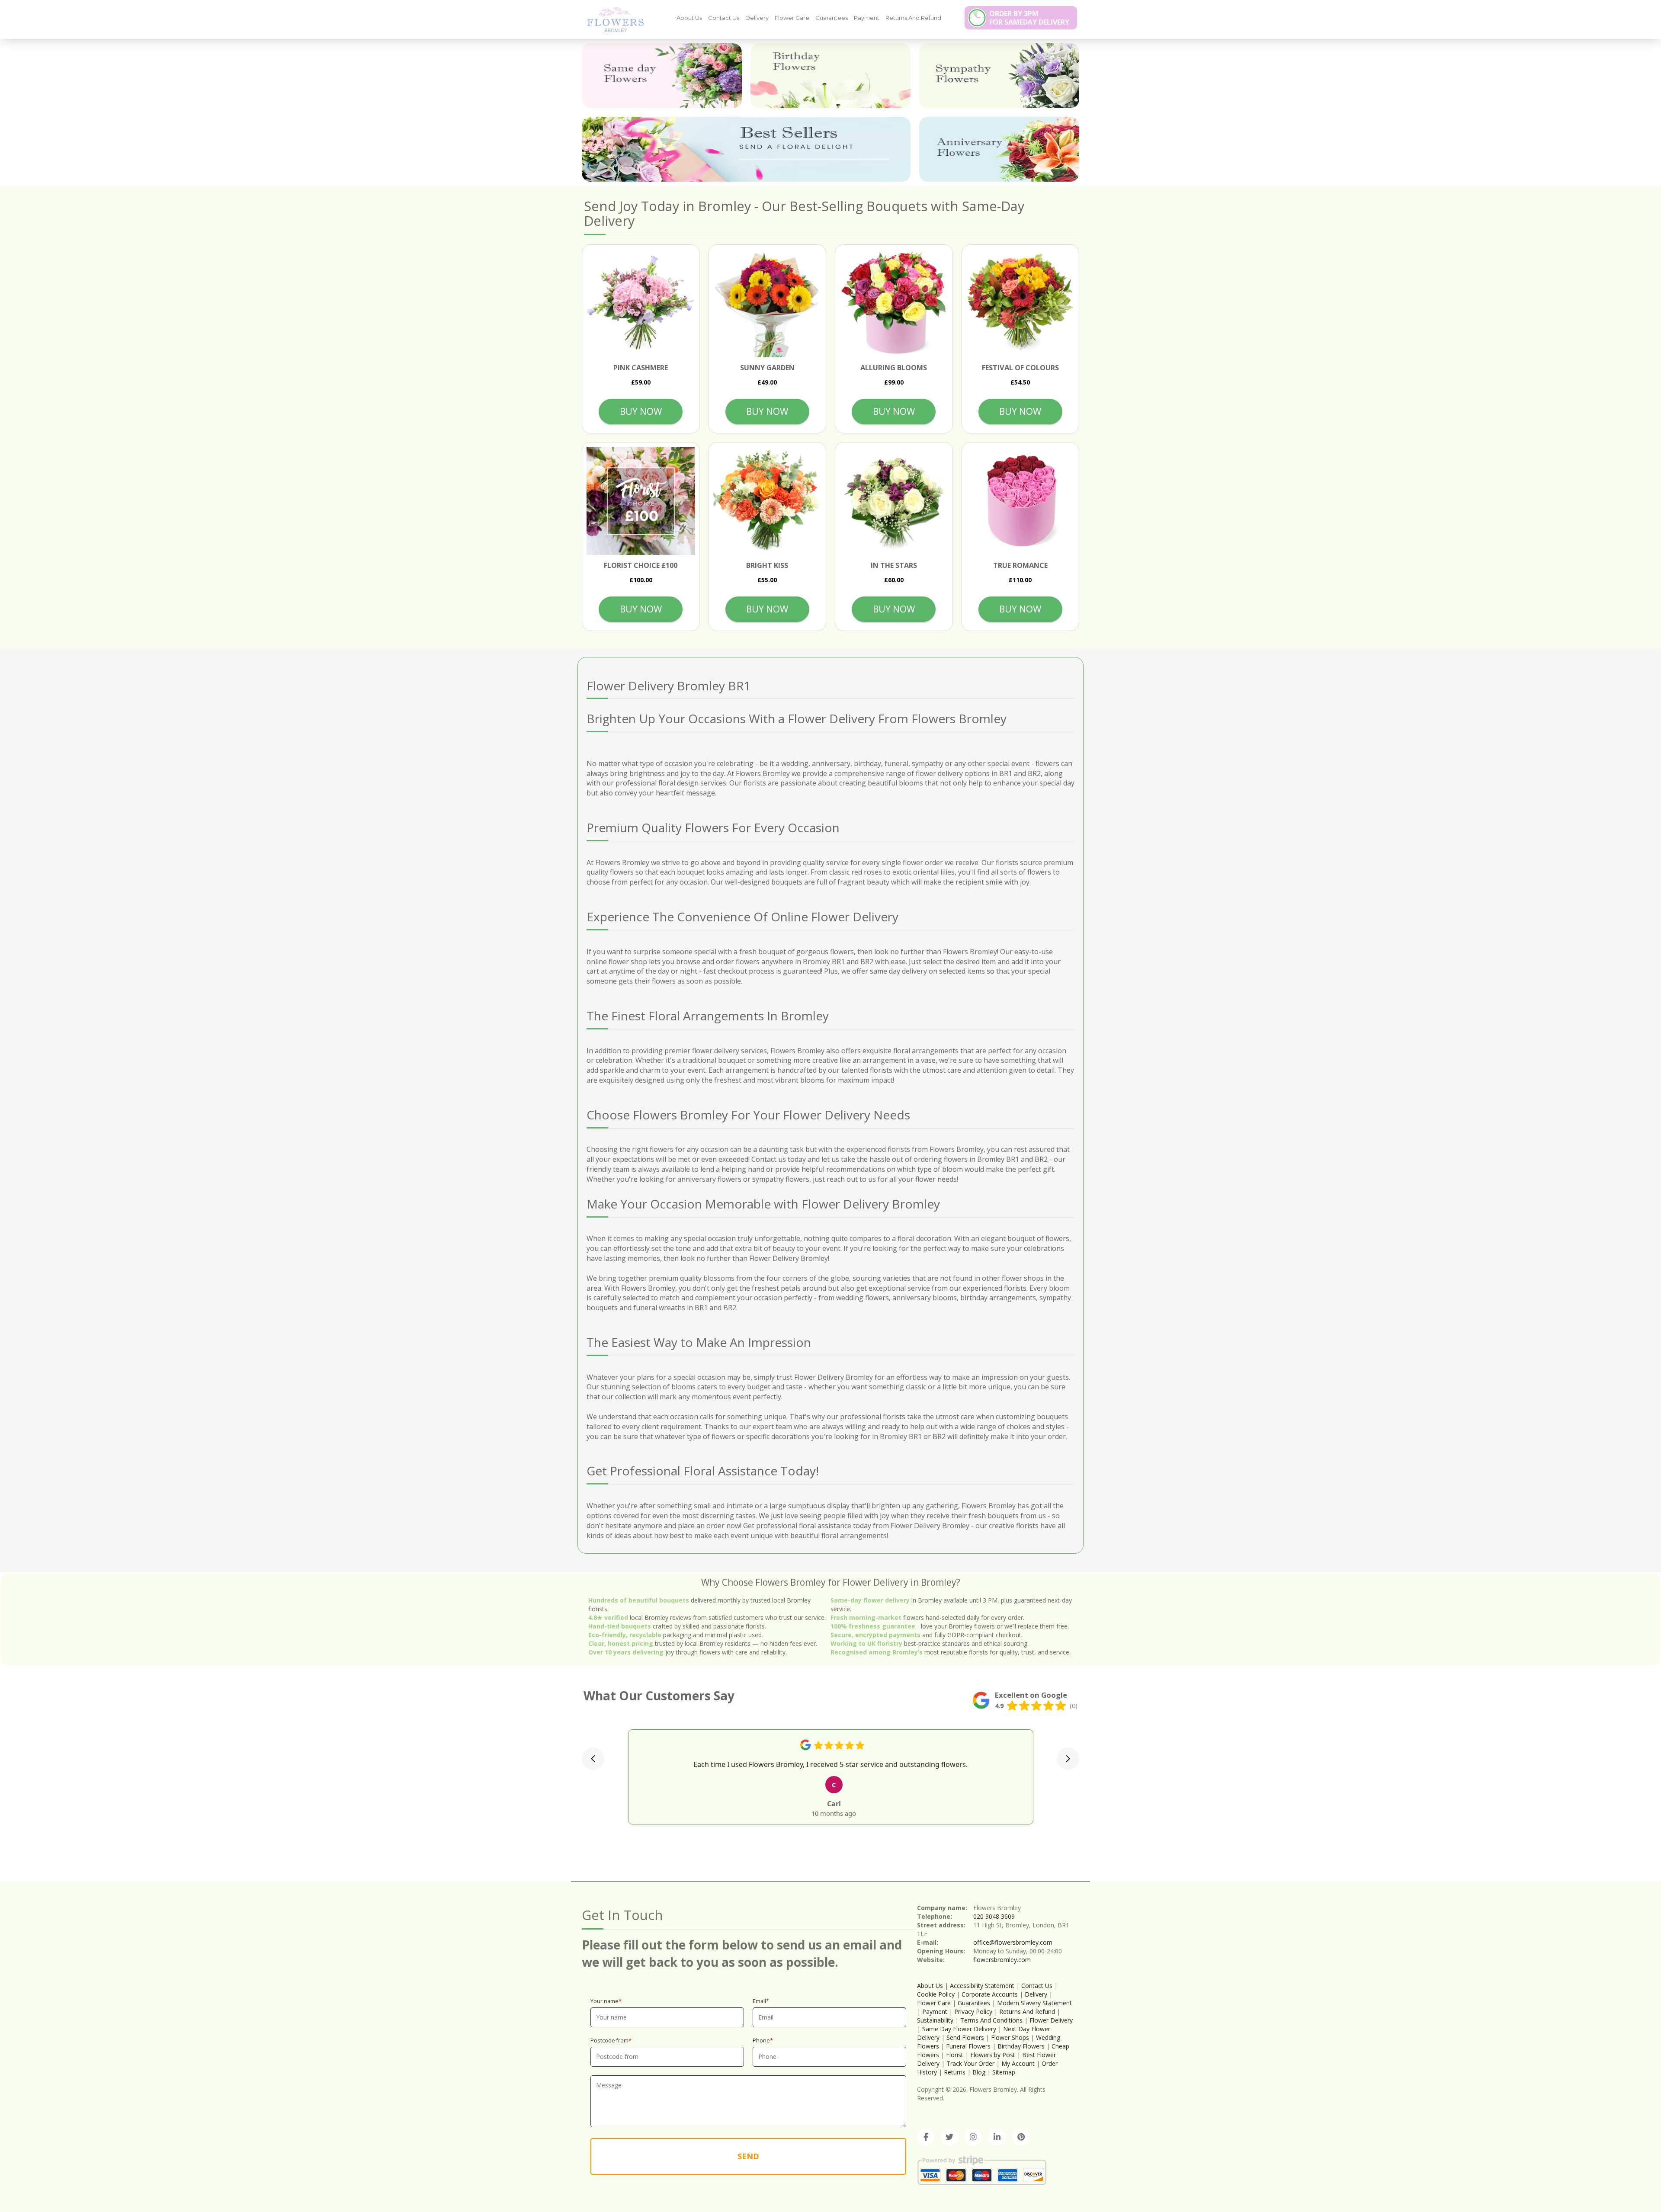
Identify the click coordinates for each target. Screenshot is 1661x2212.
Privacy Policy (973, 2012)
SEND (748, 2156)
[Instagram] (973, 2137)
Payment (867, 18)
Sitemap (1004, 2072)
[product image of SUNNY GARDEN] (768, 303)
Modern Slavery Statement (1034, 2003)
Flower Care (792, 18)
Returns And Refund (913, 18)
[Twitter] (949, 2137)
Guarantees (832, 18)
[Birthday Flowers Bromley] (830, 76)
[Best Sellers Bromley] (746, 149)
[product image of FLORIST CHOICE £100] (641, 501)
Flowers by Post (993, 2055)
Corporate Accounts (990, 1994)
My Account (1018, 2063)
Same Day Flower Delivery (959, 2029)
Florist (955, 2055)
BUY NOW (641, 411)
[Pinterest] (1021, 2137)
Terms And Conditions (991, 2020)
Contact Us (724, 18)
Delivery (757, 18)
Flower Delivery (1051, 2020)
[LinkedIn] (997, 2137)
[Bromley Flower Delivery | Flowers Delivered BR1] (612, 19)
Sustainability (935, 2020)
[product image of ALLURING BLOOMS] (894, 303)
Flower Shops (1010, 2037)
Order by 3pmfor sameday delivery (1029, 18)
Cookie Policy (936, 1994)
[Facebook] (926, 2137)
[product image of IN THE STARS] (894, 501)
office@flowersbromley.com (1013, 1942)
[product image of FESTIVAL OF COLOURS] (1021, 303)
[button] (593, 1759)
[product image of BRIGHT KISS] (768, 501)
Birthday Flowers (1021, 2046)
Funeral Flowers (968, 2046)
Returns (955, 2072)
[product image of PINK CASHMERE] (641, 303)
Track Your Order (970, 2063)
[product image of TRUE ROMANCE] (1021, 501)
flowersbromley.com (1002, 1960)
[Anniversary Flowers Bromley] (999, 149)
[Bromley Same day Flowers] (662, 76)
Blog (979, 2072)
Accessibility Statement (982, 1986)
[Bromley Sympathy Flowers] (999, 76)
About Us (689, 18)
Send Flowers (965, 2037)
